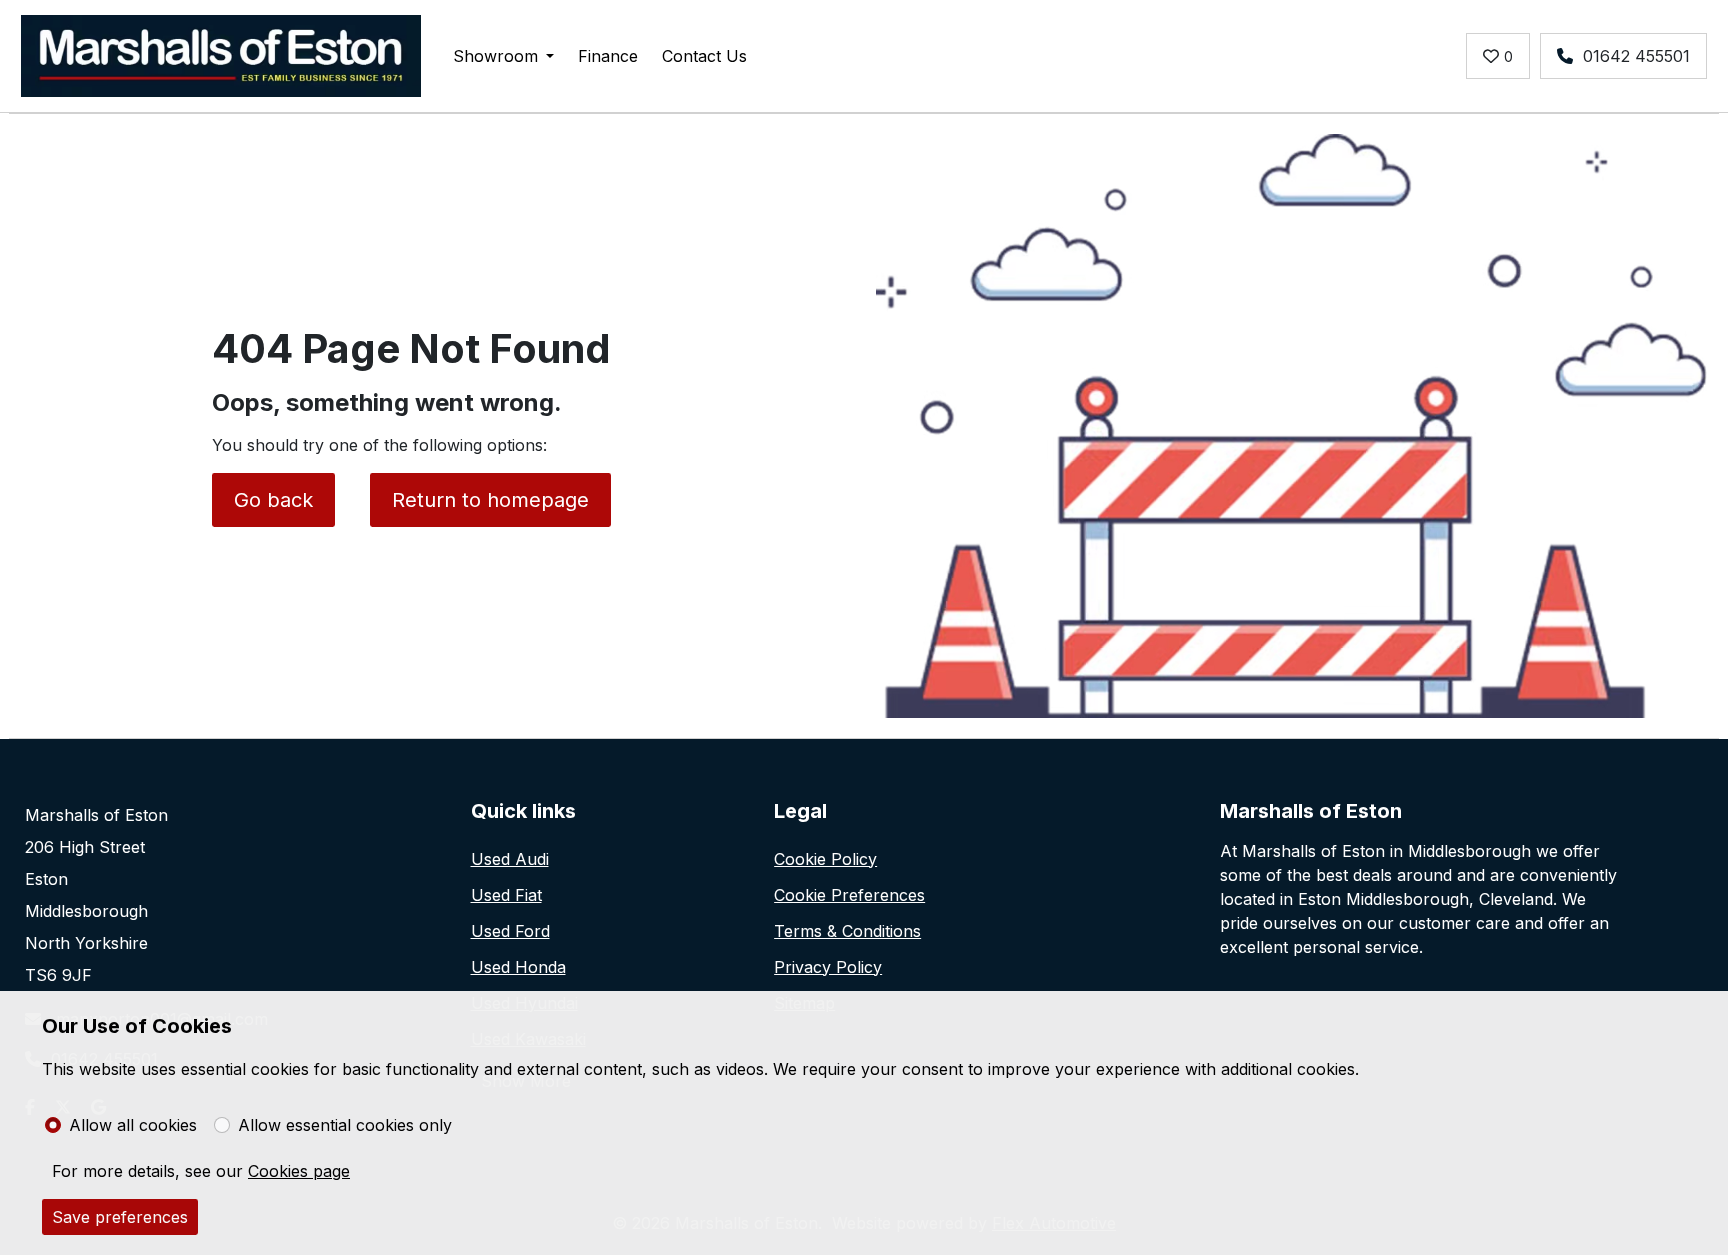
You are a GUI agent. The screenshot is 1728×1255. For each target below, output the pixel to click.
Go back (273, 500)
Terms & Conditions (847, 931)
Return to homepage (490, 500)
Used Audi (510, 859)
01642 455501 (1636, 56)
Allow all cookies (133, 1125)
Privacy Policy (828, 967)
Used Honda (518, 967)
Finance (608, 56)
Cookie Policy (825, 859)
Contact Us (704, 56)
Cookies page (299, 1171)
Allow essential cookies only (345, 1125)
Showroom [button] (495, 56)
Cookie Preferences (849, 895)
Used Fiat (506, 895)
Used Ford (510, 931)
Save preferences (120, 1217)
